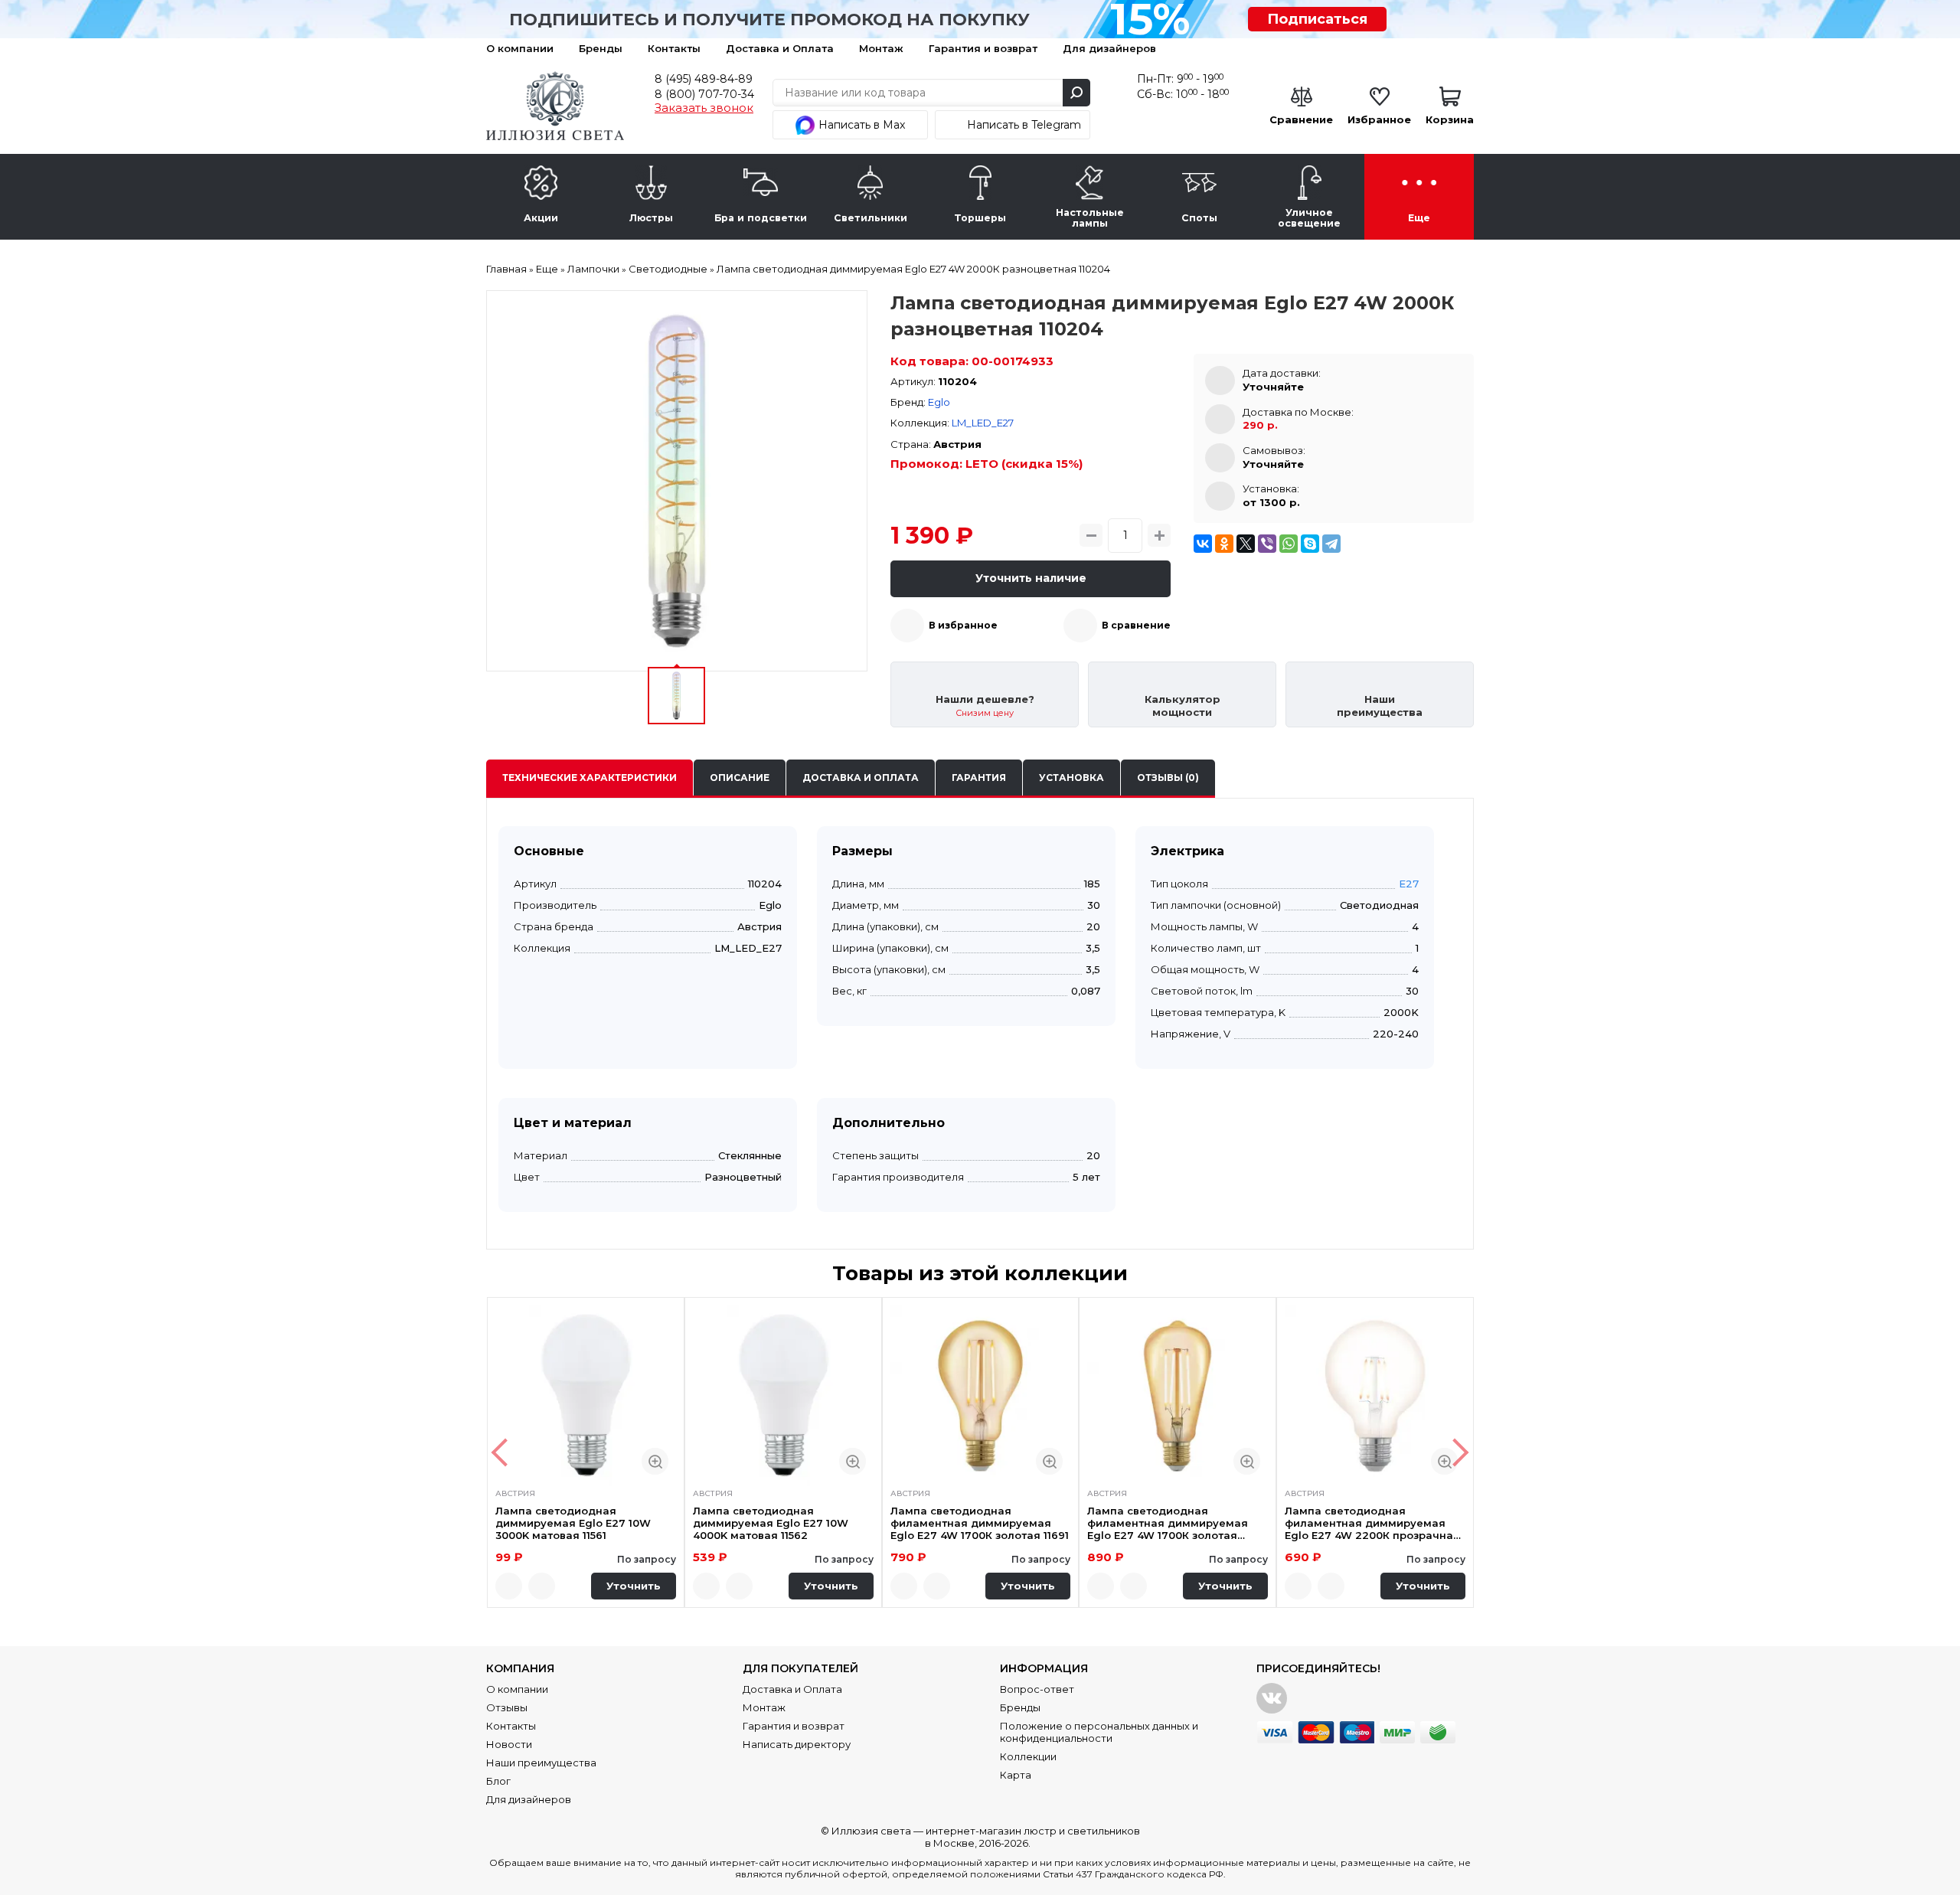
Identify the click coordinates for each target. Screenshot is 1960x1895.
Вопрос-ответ (1037, 1689)
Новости (509, 1744)
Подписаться (1317, 19)
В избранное (963, 625)
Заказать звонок (704, 108)
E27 (1409, 884)
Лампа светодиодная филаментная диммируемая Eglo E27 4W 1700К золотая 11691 (980, 1523)
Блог (498, 1781)
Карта (1016, 1775)
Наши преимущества (541, 1763)
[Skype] (1310, 544)
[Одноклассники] (1224, 544)
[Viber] (1267, 544)
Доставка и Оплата (780, 48)
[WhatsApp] (1289, 544)
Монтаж (881, 48)
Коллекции (1028, 1756)
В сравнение (1136, 625)
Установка (1071, 778)
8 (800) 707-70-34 (704, 94)
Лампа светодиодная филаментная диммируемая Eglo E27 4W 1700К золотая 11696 (1168, 1523)
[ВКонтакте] (1203, 544)
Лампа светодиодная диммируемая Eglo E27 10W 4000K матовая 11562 (771, 1523)
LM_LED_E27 (983, 423)
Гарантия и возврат (983, 48)
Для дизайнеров (1109, 48)
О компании (520, 48)
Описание (740, 778)
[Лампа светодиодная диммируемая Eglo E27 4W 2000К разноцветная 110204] (677, 481)
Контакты (674, 48)
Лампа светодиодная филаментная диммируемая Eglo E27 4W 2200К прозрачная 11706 (1372, 1523)
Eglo (939, 402)
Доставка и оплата (861, 778)
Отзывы (507, 1707)
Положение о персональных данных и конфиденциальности (1099, 1732)
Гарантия (979, 778)
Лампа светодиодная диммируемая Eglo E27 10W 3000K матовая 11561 (573, 1523)
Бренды (601, 48)
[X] (1246, 544)
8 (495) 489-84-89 (704, 79)
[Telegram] (1331, 544)
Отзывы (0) (1168, 778)
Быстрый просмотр (655, 1461)
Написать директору (797, 1744)
